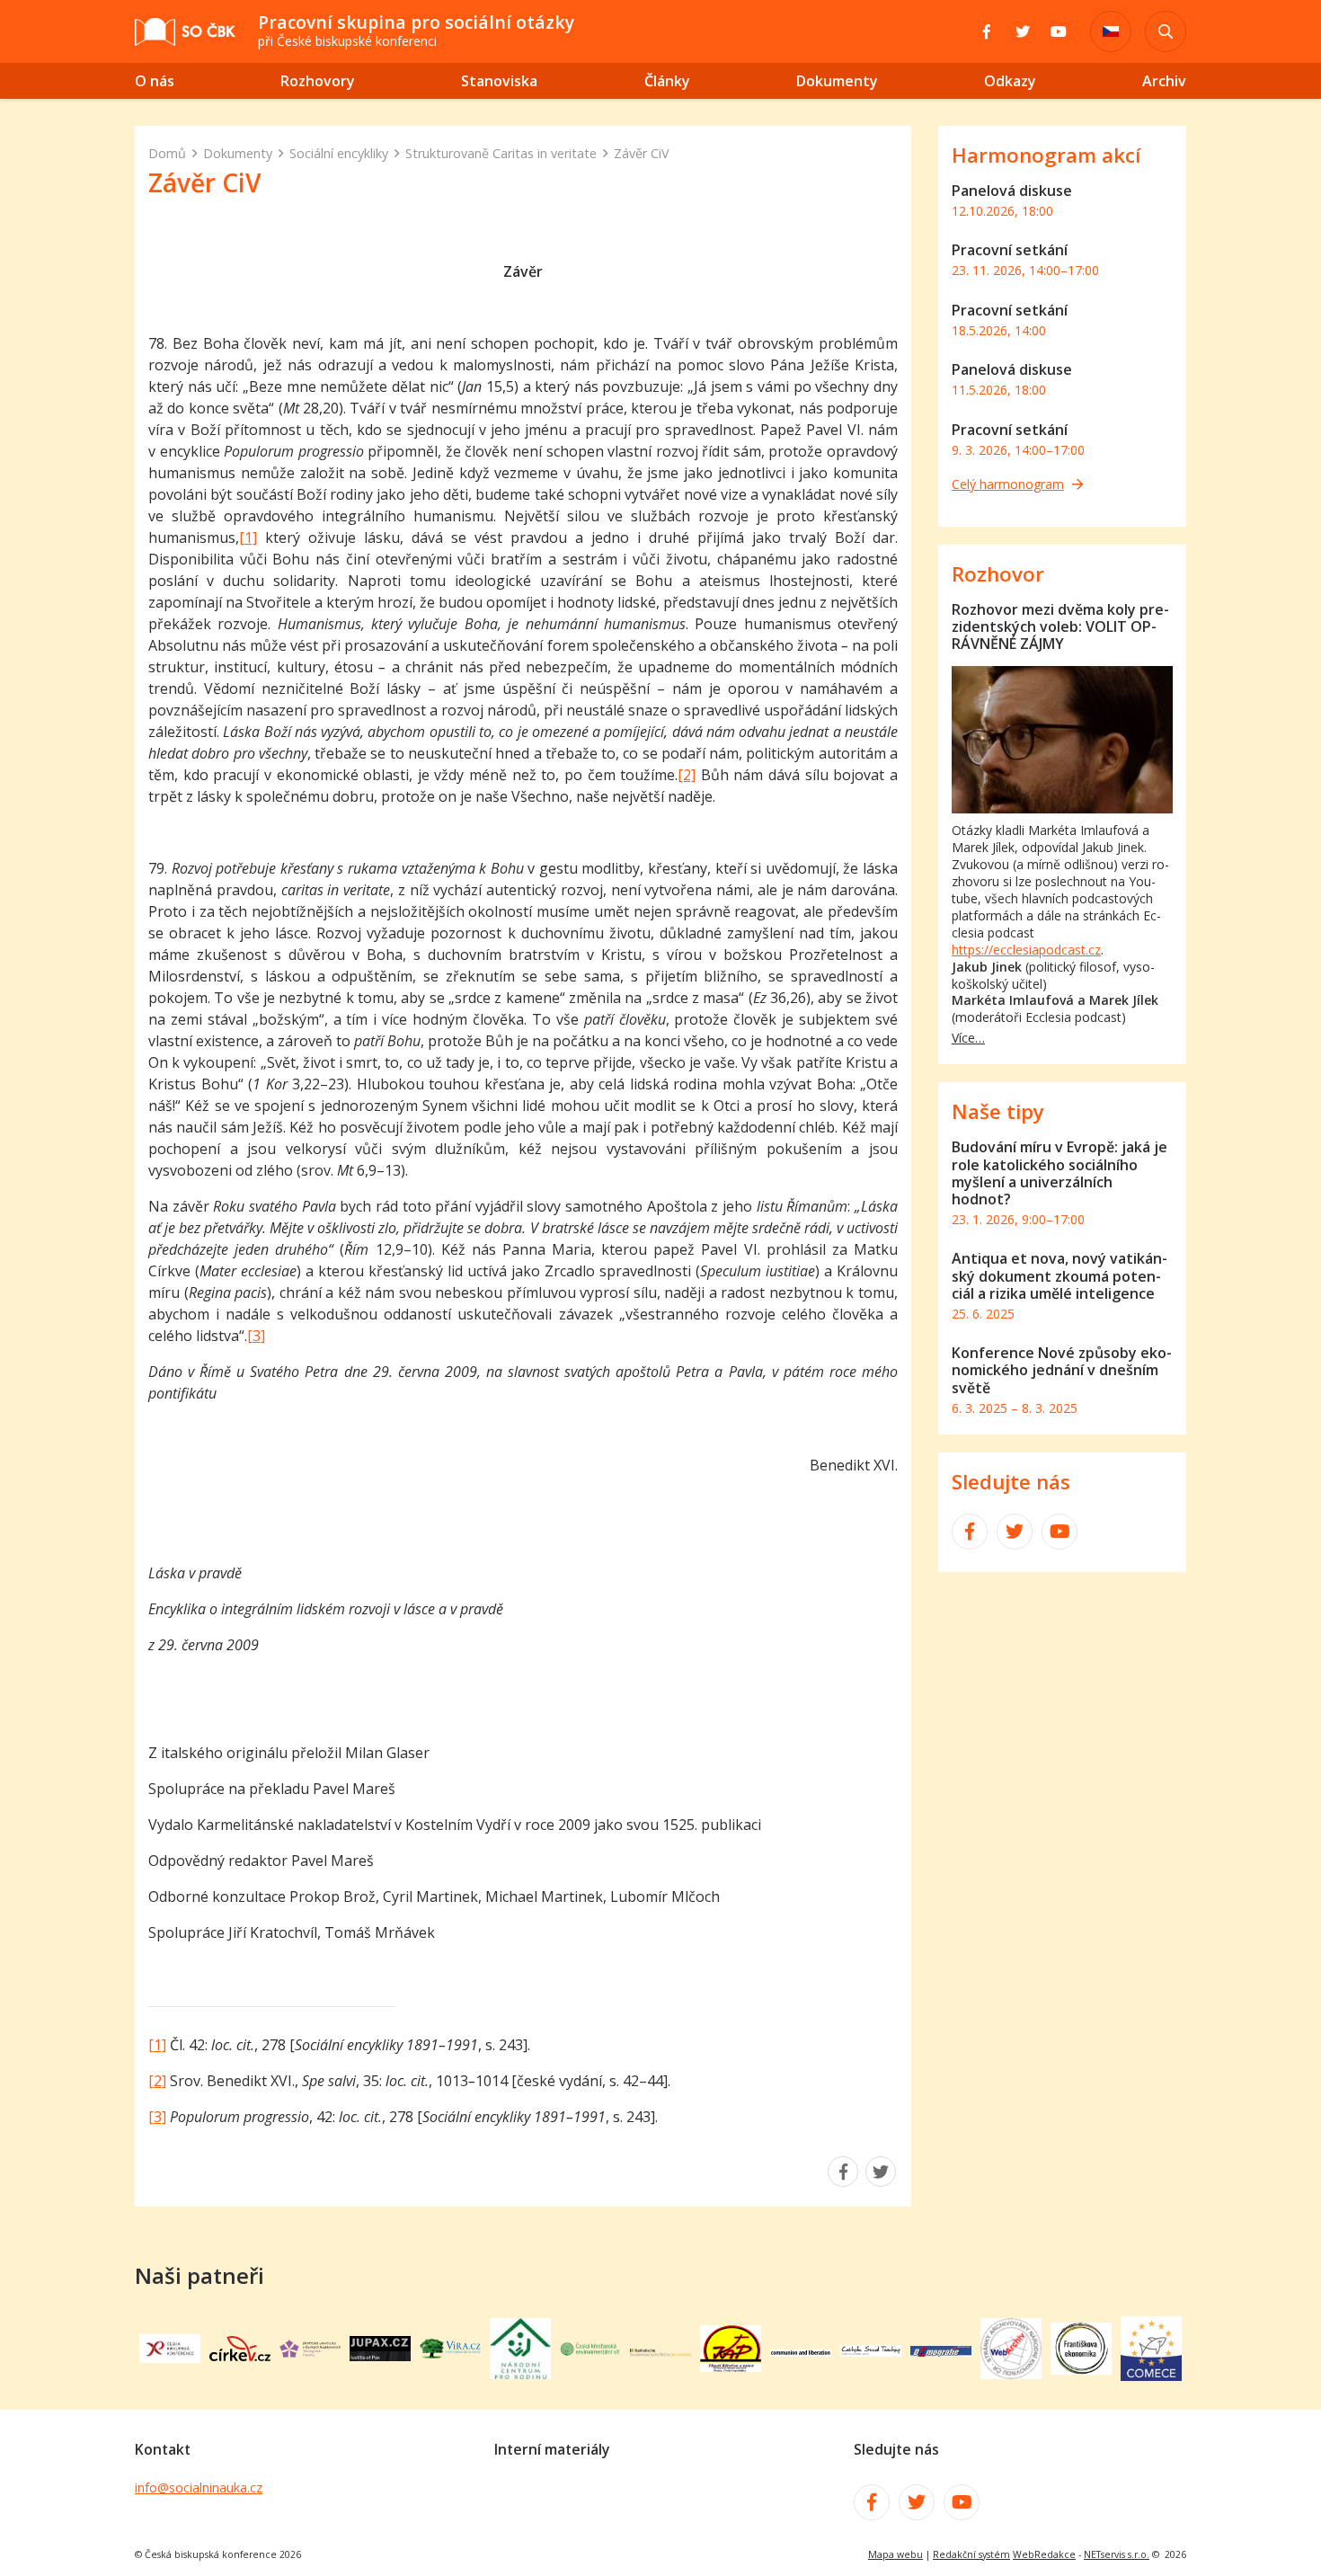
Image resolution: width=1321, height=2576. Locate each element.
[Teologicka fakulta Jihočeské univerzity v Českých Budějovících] (310, 2352)
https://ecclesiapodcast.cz (1026, 950)
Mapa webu (895, 2554)
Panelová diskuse (1012, 191)
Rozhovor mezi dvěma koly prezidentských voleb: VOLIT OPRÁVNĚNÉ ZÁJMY (1060, 626)
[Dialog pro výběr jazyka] (1111, 31)
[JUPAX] (380, 2356)
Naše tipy (998, 1111)
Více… (968, 1038)
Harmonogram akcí (1046, 155)
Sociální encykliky (339, 153)
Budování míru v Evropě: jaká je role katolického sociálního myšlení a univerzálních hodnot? (1059, 1173)
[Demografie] (941, 2351)
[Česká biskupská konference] (170, 2358)
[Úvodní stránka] (185, 32)
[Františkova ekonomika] (1081, 2369)
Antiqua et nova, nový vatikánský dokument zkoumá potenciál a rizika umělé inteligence (1059, 1275)
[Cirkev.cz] (240, 2356)
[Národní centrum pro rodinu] (520, 2374)
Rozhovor (998, 574)
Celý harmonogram (1008, 484)
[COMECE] (1151, 2376)
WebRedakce (1044, 2554)
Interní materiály (552, 2449)
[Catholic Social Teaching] (871, 2351)
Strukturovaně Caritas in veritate (501, 153)
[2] (687, 775)
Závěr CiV (642, 153)
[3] (256, 1336)
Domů (167, 153)
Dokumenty (238, 153)
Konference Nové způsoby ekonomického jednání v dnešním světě (1062, 1370)
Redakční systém (971, 2554)
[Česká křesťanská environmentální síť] (590, 2351)
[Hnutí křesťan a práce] (731, 2367)
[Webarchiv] (1011, 2374)
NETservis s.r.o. (1117, 2554)
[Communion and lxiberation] (801, 2351)
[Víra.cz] (450, 2353)
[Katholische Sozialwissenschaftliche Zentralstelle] (660, 2351)
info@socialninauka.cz (199, 2487)
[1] (248, 537)
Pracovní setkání (1010, 250)
